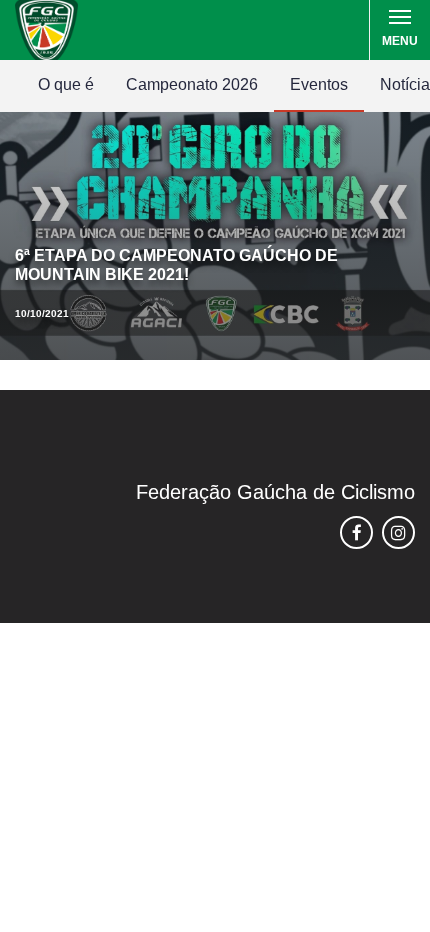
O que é (66, 84)
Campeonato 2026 (192, 84)
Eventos (319, 84)
